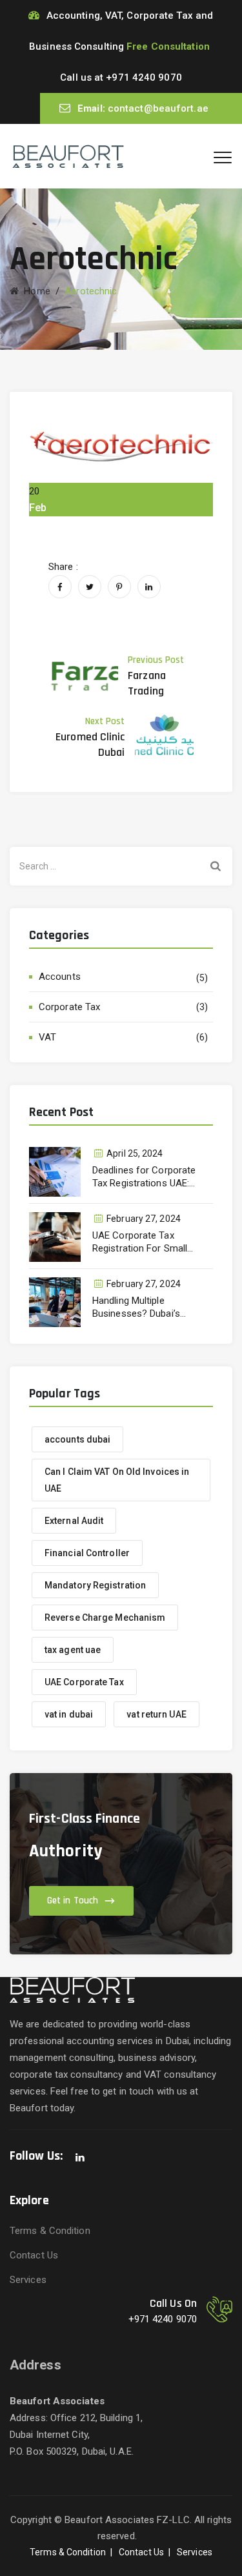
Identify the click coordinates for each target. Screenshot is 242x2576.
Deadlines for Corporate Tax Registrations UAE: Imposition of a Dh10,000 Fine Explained (146, 1177)
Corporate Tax (69, 1007)
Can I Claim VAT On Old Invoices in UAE (117, 1480)
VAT (47, 1037)
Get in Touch (73, 1901)
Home (35, 291)
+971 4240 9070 (144, 77)
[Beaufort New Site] (68, 156)
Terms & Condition (50, 2231)
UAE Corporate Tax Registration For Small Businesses (140, 1242)
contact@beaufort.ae (158, 108)
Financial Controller (87, 1553)
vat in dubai (69, 1714)
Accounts (60, 977)
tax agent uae (73, 1650)
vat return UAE (156, 1714)
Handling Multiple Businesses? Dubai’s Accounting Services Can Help (146, 1307)
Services (28, 2280)
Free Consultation (168, 46)
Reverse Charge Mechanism (105, 1618)
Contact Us (34, 2255)
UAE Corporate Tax (84, 1682)
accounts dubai (77, 1439)
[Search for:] (121, 866)
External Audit (74, 1521)
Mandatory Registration (95, 1585)
